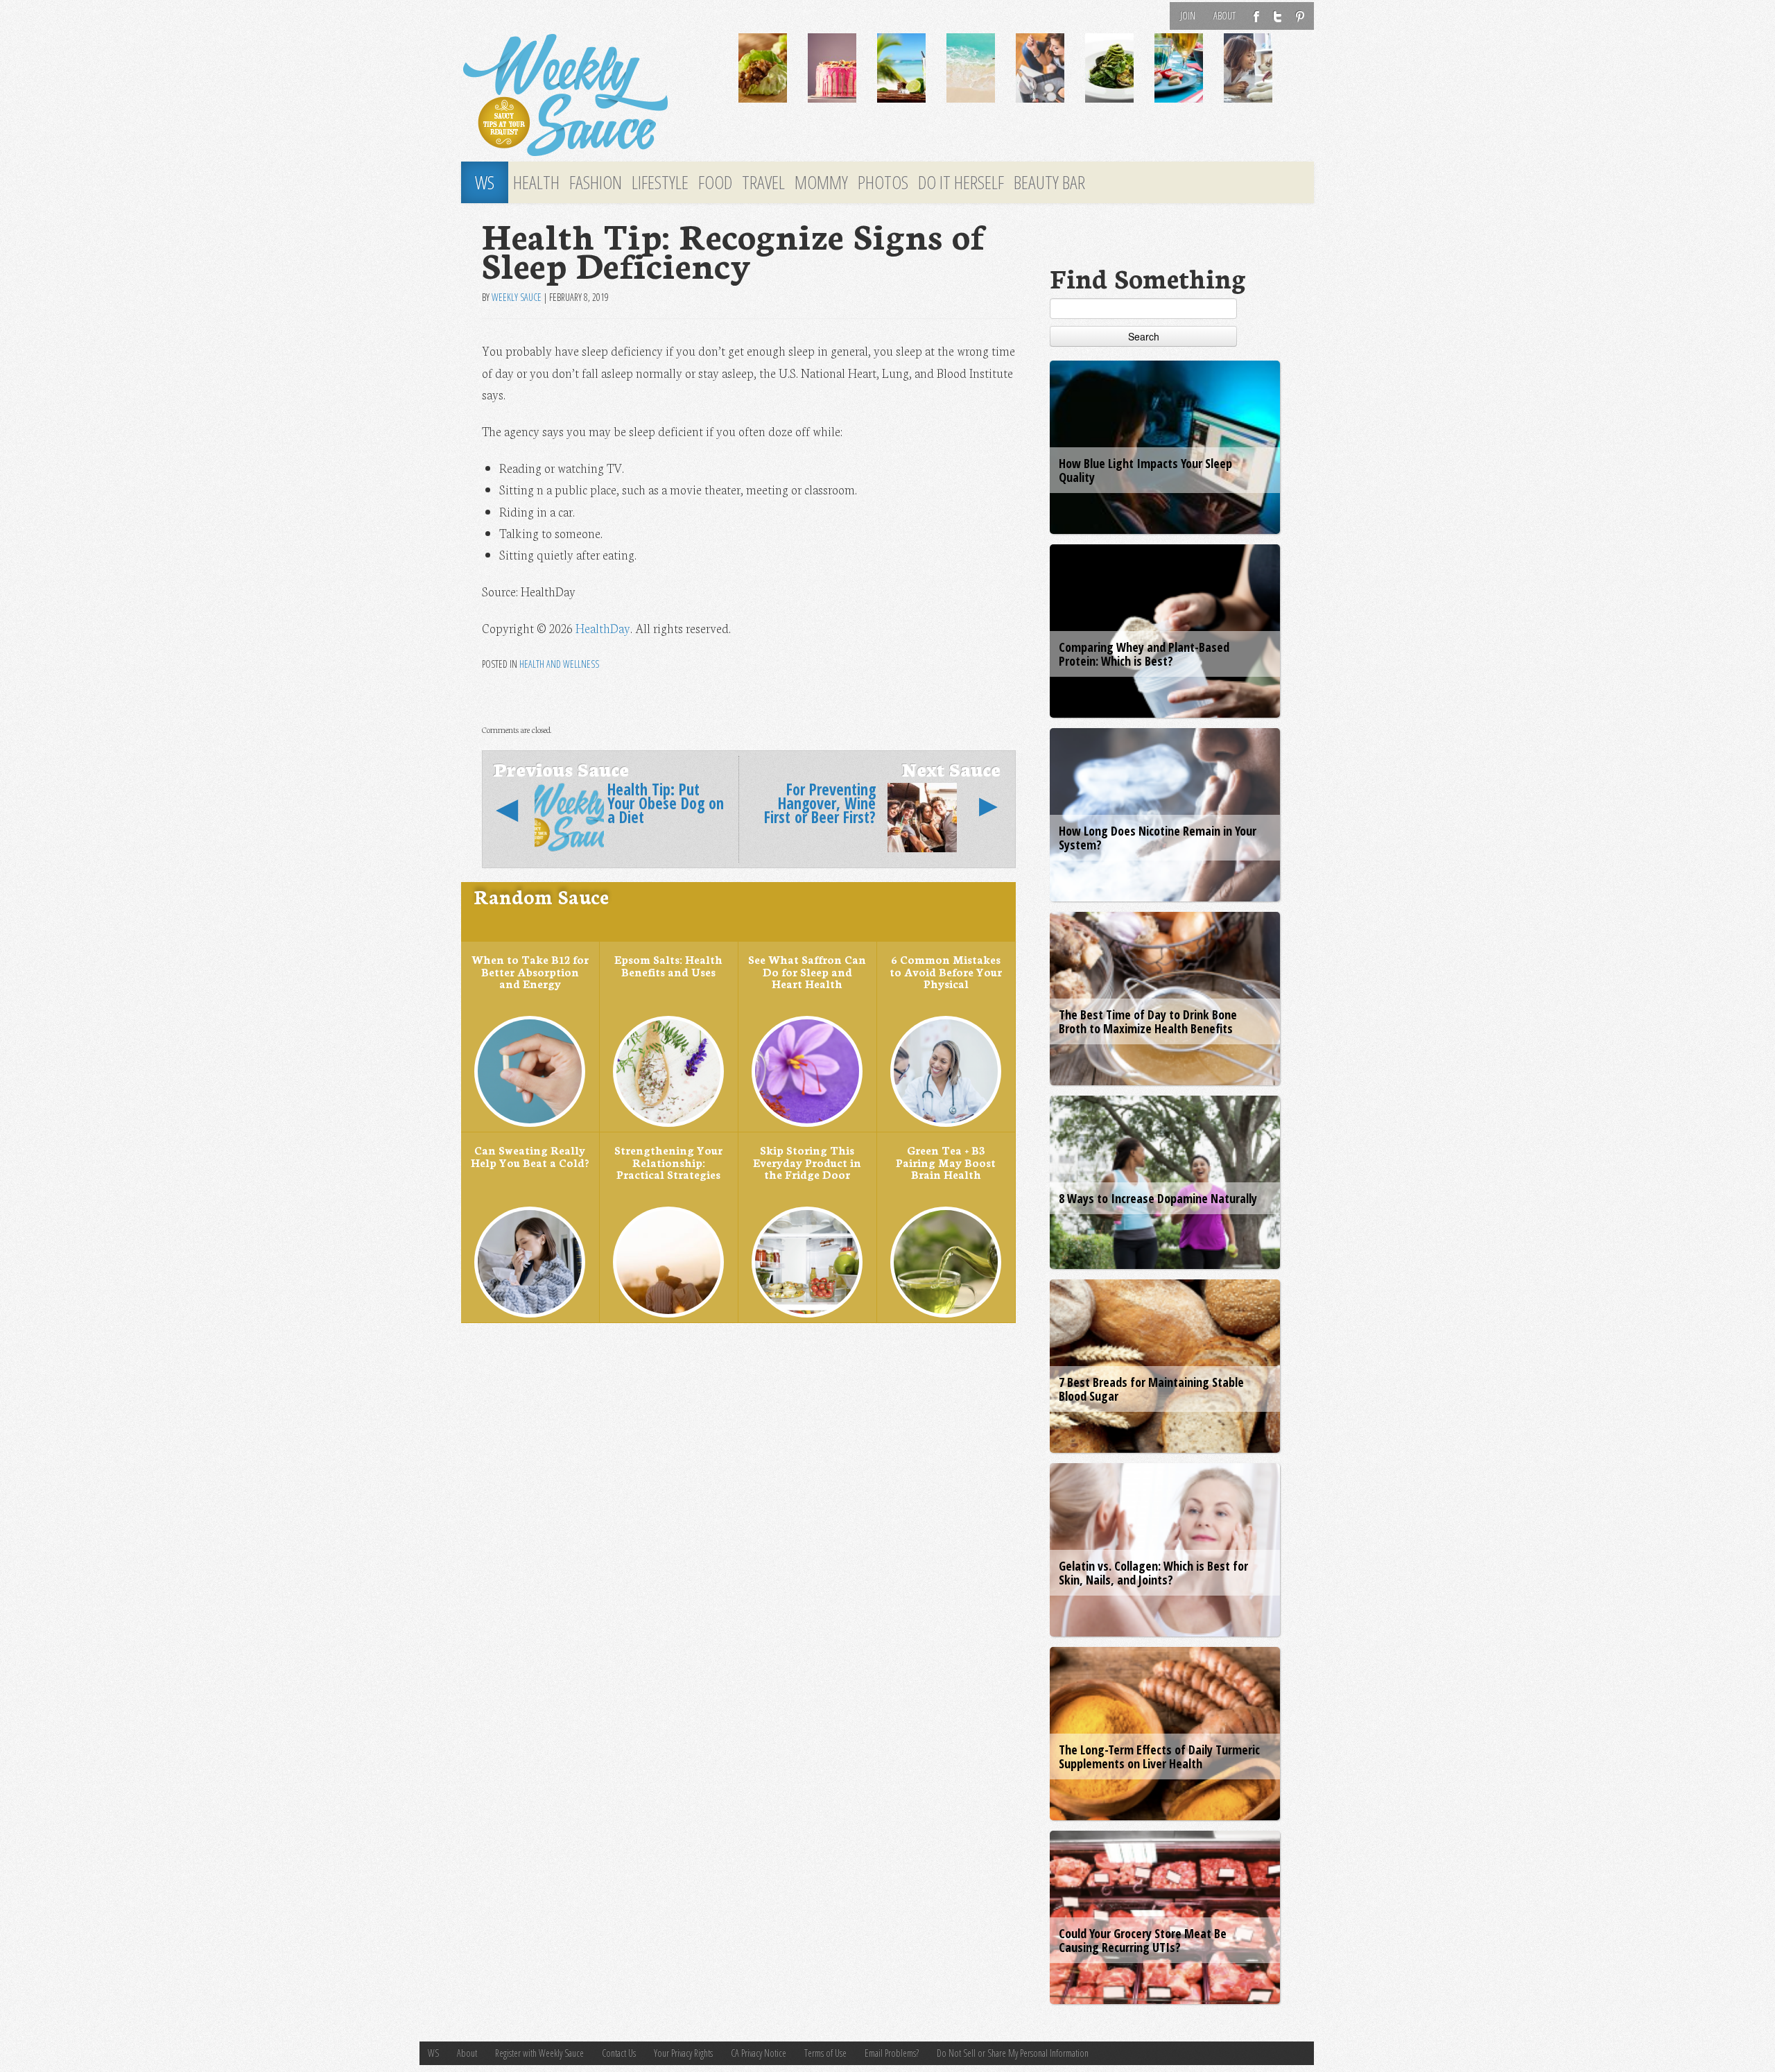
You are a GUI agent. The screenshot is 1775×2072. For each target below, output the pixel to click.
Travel (763, 182)
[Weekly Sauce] (589, 96)
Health (536, 182)
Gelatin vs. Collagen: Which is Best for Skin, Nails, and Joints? (1153, 1573)
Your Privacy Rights (683, 2053)
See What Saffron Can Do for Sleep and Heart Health (807, 971)
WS (485, 182)
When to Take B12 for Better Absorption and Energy (530, 971)
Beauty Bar (1049, 182)
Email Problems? (892, 2053)
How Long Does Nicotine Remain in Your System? (1158, 838)
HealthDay (603, 628)
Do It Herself (961, 182)
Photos (883, 182)
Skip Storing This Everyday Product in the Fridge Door (807, 1162)
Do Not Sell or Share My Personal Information (1013, 2053)
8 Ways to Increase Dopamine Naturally (1158, 1198)
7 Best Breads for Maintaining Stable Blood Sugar (1151, 1389)
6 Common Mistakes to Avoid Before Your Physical (946, 971)
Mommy (821, 182)
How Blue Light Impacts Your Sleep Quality (1145, 470)
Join (1188, 16)
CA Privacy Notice (759, 2053)
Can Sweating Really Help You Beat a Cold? (530, 1156)
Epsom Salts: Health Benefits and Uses (668, 965)
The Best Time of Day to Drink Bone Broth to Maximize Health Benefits (1148, 1021)
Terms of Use (825, 2053)
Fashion (596, 182)
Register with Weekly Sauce (539, 2053)
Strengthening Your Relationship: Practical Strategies (668, 1162)
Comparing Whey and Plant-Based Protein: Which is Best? (1144, 654)
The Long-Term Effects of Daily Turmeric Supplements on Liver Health (1159, 1756)
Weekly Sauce (517, 297)
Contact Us (619, 2053)
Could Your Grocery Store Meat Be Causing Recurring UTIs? (1143, 1940)
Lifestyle (660, 182)
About (1224, 16)
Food (715, 182)
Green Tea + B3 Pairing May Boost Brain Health (946, 1162)
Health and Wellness (559, 664)
